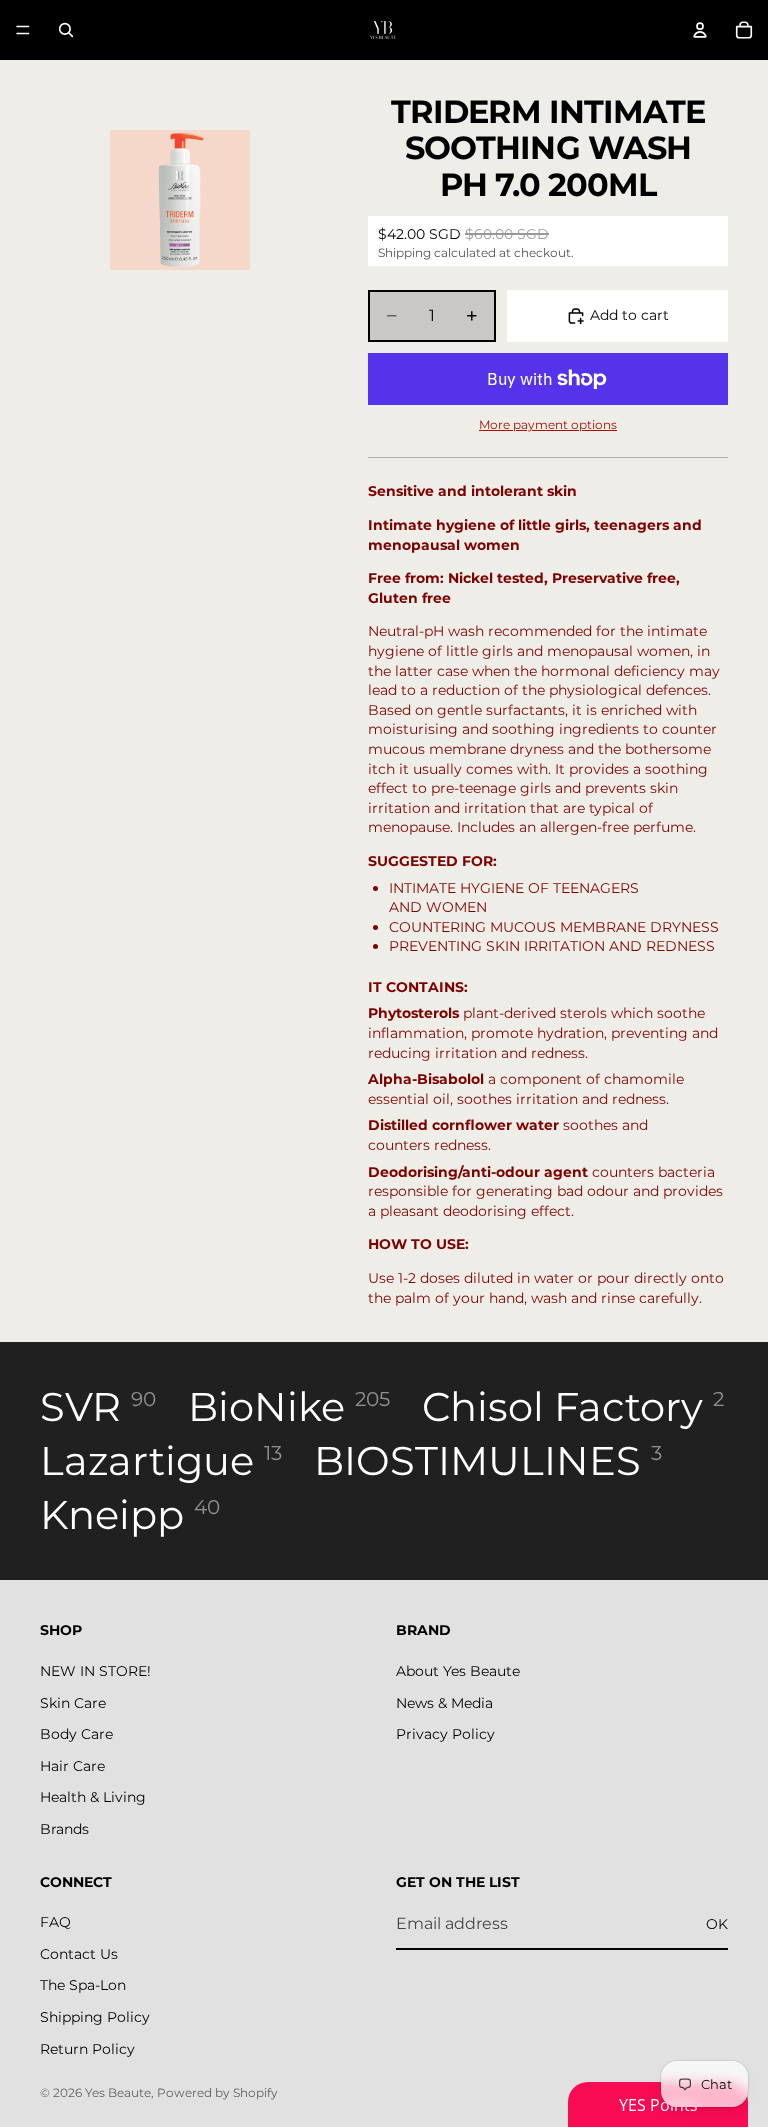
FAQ (55, 1922)
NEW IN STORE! (95, 1671)
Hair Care (72, 1766)
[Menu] (23, 30)
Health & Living (93, 1797)
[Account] (700, 30)
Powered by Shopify (217, 2092)
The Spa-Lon (83, 1985)
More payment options (548, 425)
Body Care (76, 1734)
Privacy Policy (445, 1734)
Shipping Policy (95, 2017)
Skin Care (73, 1702)
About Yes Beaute (458, 1671)
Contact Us (79, 1954)
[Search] (66, 30)
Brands (64, 1829)
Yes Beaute (118, 2092)
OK (717, 1923)
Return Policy (87, 2048)
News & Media (444, 1702)
